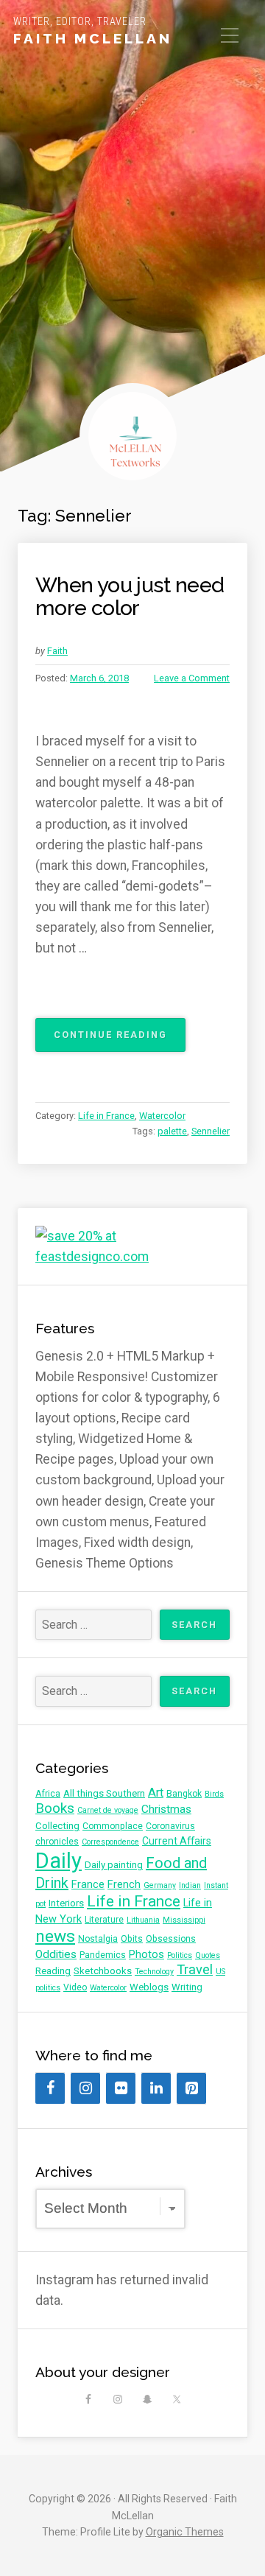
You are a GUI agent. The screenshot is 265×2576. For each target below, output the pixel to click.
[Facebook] (50, 2088)
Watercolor (162, 1116)
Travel (195, 1970)
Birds (214, 1794)
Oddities (56, 1954)
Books (55, 1808)
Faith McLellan (93, 38)
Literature (104, 1920)
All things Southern (104, 1793)
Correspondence (110, 1842)
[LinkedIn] (156, 2088)
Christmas (166, 1809)
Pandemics (103, 1955)
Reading (53, 1971)
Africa (48, 1794)
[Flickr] (121, 2088)
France (88, 1884)
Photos (146, 1954)
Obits (132, 1939)
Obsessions (171, 1939)
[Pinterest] (191, 2088)
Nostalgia (98, 1939)
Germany (160, 1885)
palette (172, 1131)
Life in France (106, 1116)
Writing (187, 1987)
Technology (154, 1972)
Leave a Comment (192, 678)
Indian (190, 1885)
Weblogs (149, 1987)
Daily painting (114, 1865)
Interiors (66, 1903)
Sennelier (211, 1131)
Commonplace (113, 1826)
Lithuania (143, 1920)
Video (75, 1987)
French (124, 1884)
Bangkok (184, 1794)
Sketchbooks (103, 1971)
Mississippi (184, 1920)
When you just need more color (130, 597)
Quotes (208, 1955)
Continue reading (120, 1040)
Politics (180, 1955)
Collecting (57, 1826)
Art (156, 1793)
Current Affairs (177, 1841)
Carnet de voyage (108, 1810)
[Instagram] (85, 2088)
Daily (59, 1861)
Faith (57, 651)
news (55, 1936)
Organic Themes (185, 2532)
